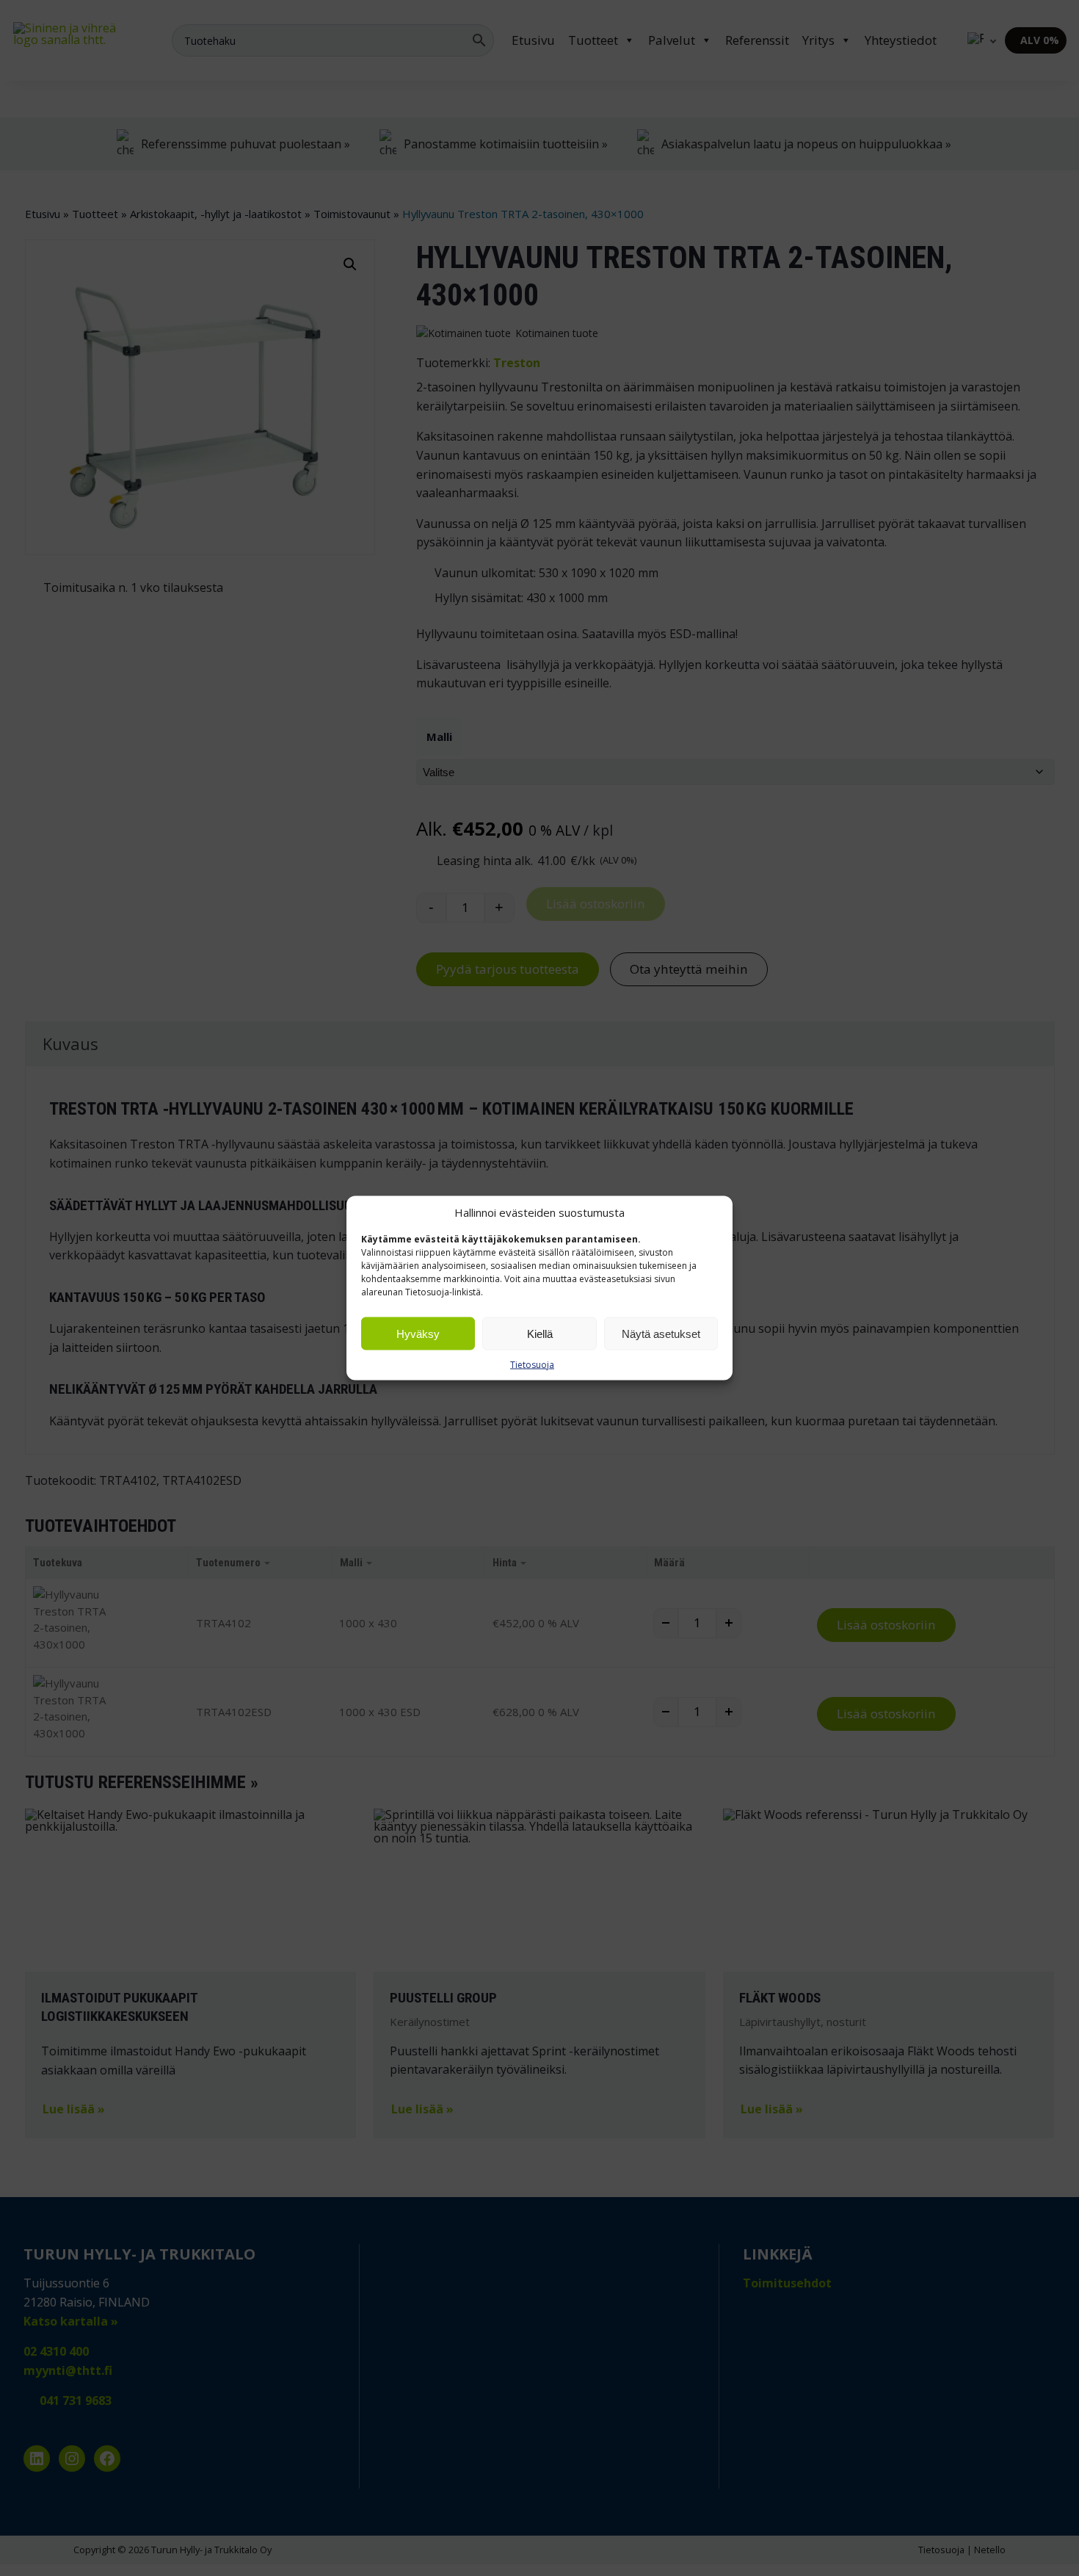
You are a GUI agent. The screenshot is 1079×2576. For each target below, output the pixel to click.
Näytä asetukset (661, 1333)
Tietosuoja (532, 1365)
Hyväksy (418, 1333)
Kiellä (540, 1333)
